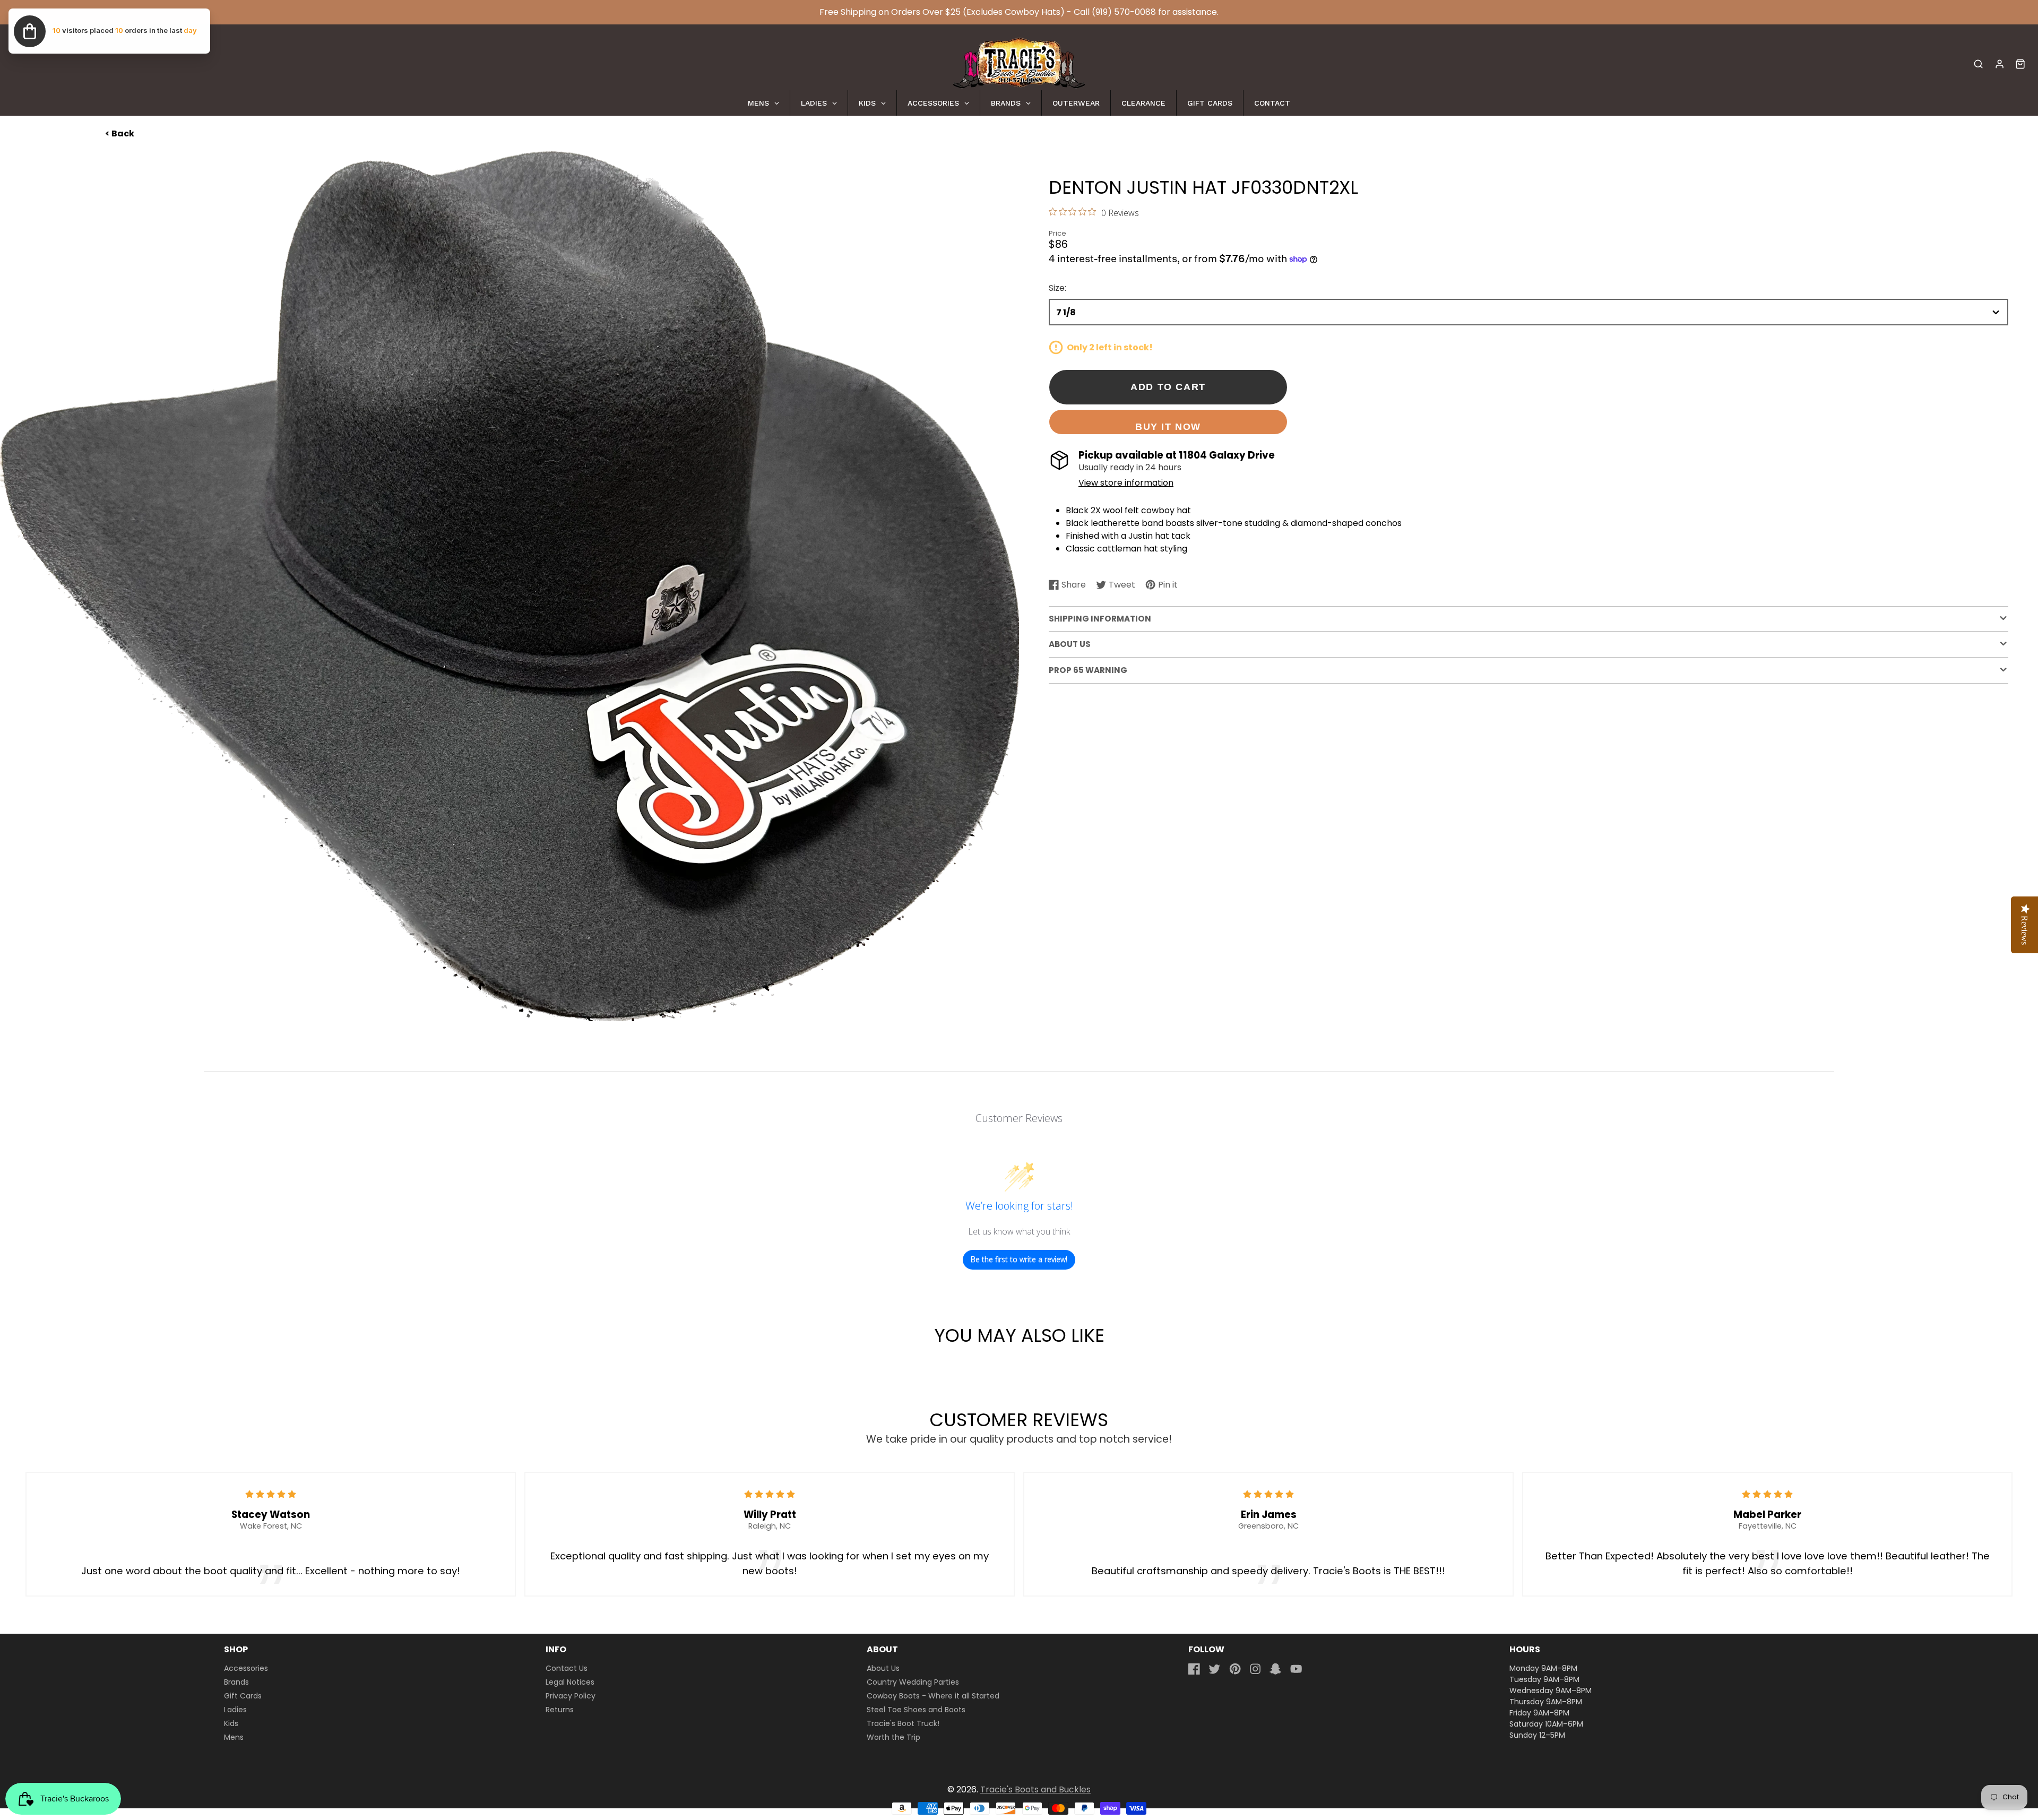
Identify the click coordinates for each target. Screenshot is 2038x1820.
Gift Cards (243, 1696)
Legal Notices (570, 1682)
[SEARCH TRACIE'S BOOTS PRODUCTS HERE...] (1978, 64)
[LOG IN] (2000, 64)
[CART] (2020, 64)
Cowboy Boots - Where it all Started (933, 1696)
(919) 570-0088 (1124, 12)
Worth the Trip (893, 1737)
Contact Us (567, 1668)
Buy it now (1168, 426)
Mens (234, 1737)
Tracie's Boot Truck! (903, 1723)
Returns (560, 1710)
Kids (231, 1723)
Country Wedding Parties (913, 1682)
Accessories (246, 1668)
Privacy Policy (571, 1696)
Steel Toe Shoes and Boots (916, 1710)
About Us (883, 1668)
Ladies (235, 1710)
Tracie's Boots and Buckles (1035, 1789)
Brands (236, 1682)
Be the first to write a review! (1019, 1259)
